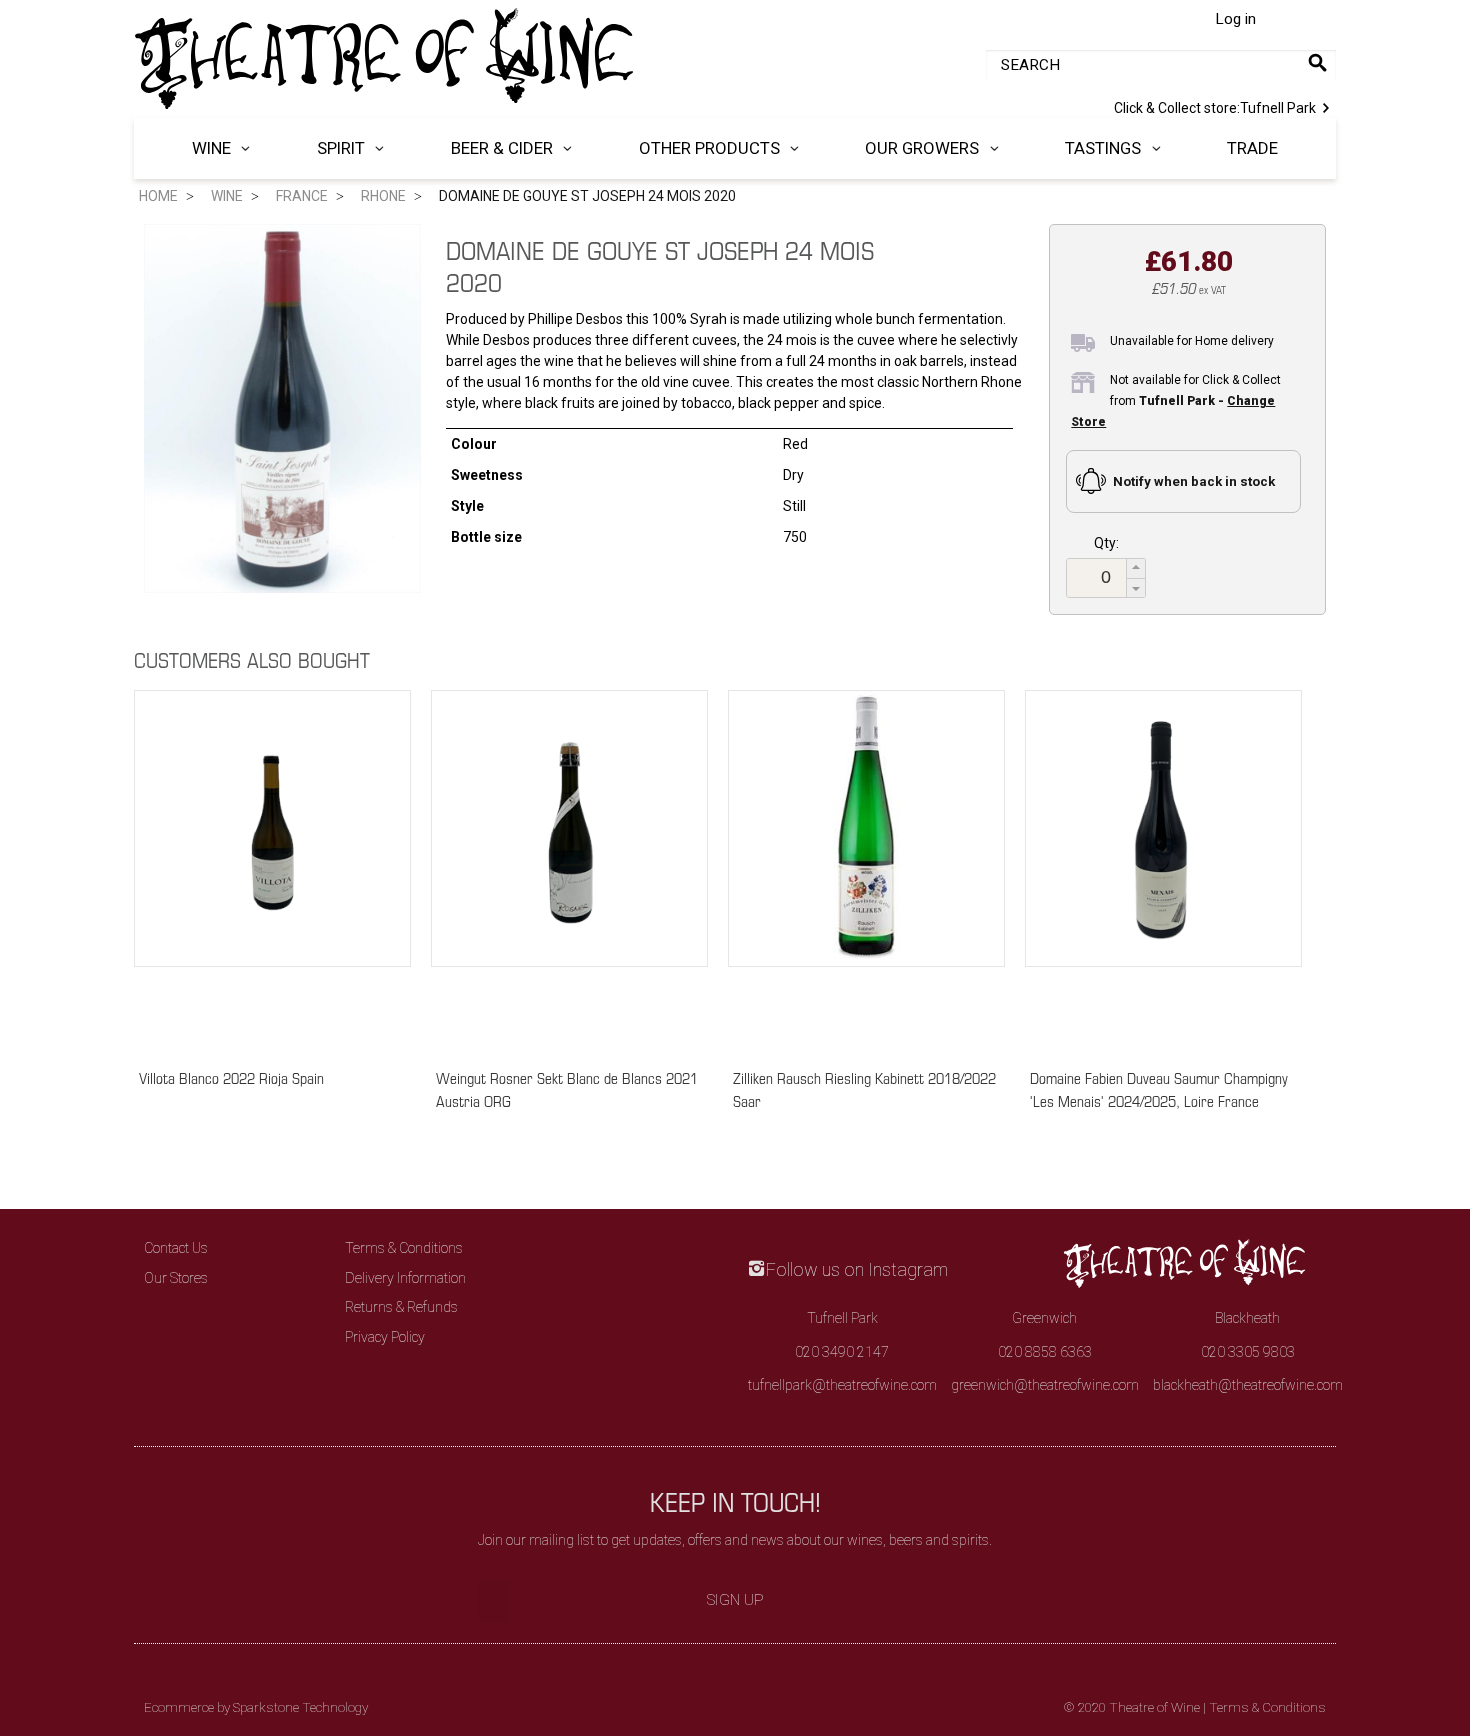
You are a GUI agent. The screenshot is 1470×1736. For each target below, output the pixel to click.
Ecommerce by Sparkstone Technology (256, 1707)
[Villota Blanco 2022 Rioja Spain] (272, 869)
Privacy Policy (385, 1337)
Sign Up (735, 1600)
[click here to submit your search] (1317, 62)
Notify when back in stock (1194, 481)
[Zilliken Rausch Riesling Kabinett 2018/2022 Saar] (866, 869)
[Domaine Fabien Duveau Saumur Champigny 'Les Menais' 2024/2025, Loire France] (1163, 869)
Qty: (1106, 543)
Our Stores (176, 1278)
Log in (1235, 19)
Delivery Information (405, 1278)
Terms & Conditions (404, 1248)
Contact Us (176, 1248)
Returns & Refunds (401, 1307)
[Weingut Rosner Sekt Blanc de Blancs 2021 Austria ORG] (569, 869)
